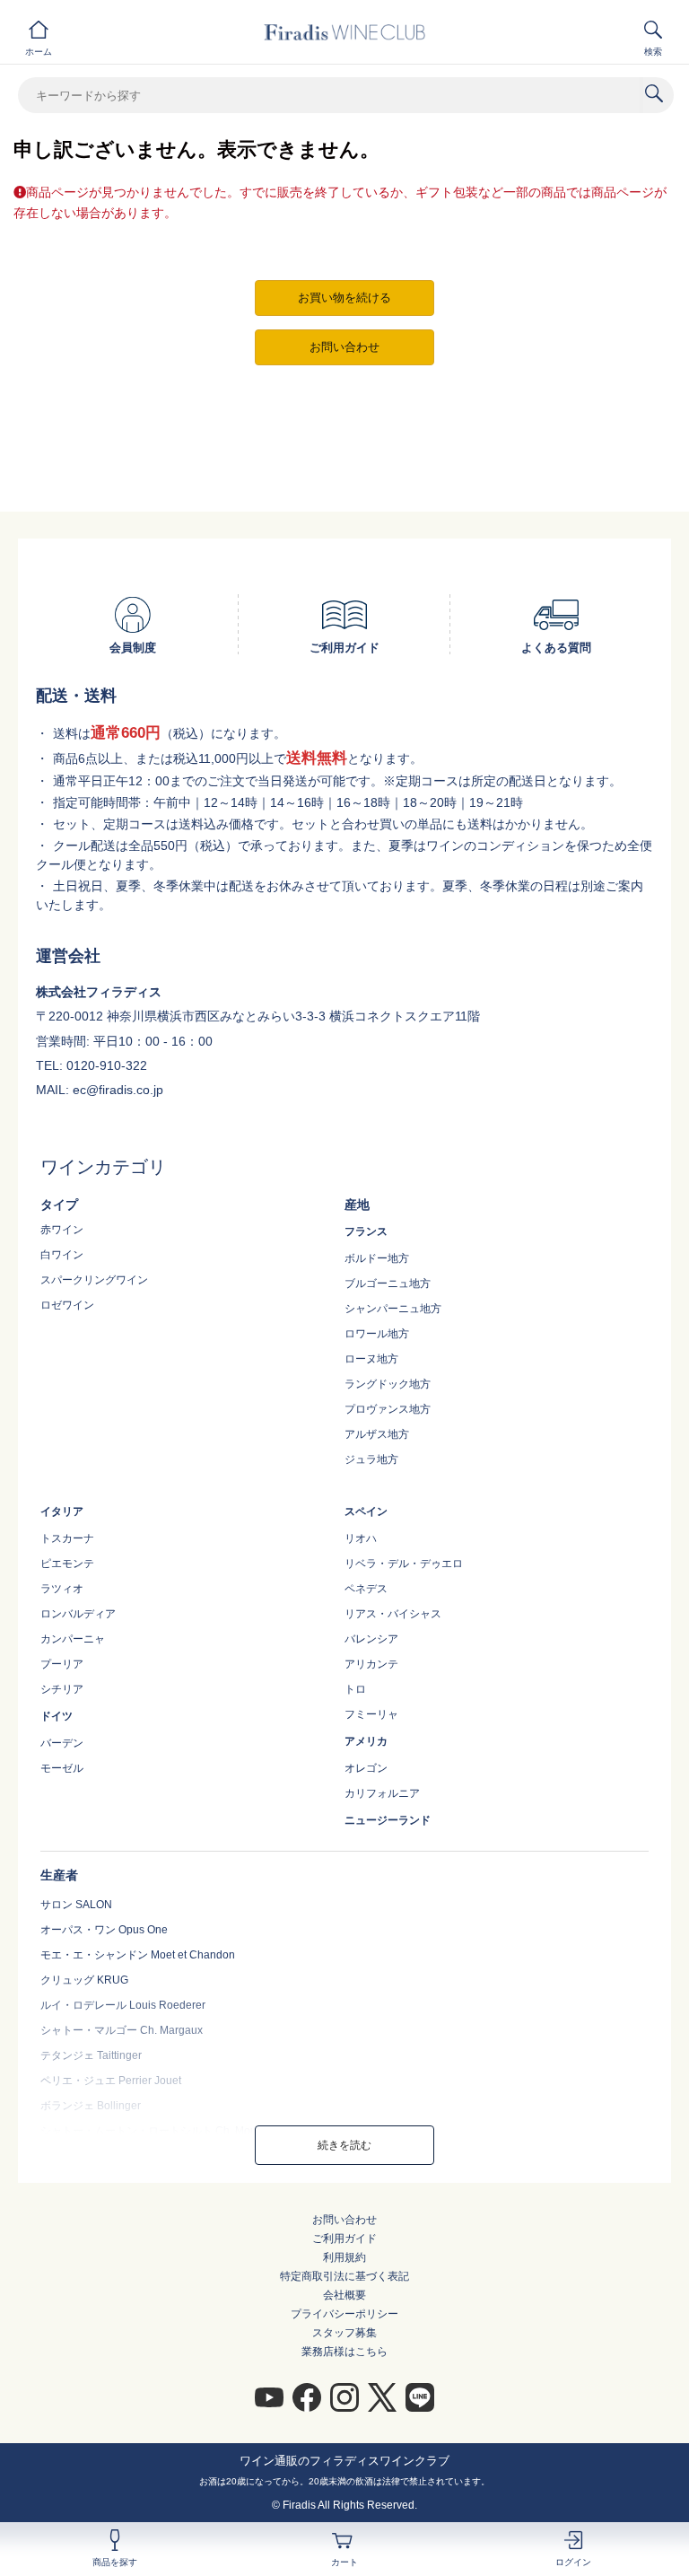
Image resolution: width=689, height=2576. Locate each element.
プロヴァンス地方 (388, 1409)
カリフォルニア (382, 1793)
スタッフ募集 (344, 2333)
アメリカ (366, 1741)
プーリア (62, 1664)
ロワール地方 (377, 1334)
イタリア (62, 1511)
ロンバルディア (78, 1614)
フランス (366, 1231)
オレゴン (366, 1768)
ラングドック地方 (388, 1384)
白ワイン (62, 1255)
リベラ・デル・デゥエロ (404, 1564)
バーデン (62, 1743)
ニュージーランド (388, 1820)
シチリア (62, 1689)
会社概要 (344, 2295)
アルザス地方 (377, 1434)
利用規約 (344, 2257)
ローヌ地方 (371, 1359)
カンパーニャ (73, 1639)
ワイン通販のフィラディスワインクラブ (344, 2461)
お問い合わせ (344, 2220)
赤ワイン (62, 1230)
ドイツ (57, 1716)
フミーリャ (371, 1714)
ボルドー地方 (377, 1258)
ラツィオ (62, 1589)
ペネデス (366, 1589)
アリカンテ (371, 1664)
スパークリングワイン (94, 1280)
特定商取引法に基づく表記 (344, 2276)
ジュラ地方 (371, 1459)
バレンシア (371, 1639)
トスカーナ (67, 1538)
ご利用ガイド (344, 2239)
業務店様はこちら (344, 2352)
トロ (355, 1689)
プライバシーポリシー (344, 2314)
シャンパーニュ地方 (393, 1309)
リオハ (361, 1538)
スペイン (366, 1511)
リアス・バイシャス (393, 1614)
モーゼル (62, 1768)
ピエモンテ (67, 1564)
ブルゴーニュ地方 (388, 1284)
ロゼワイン (67, 1305)
